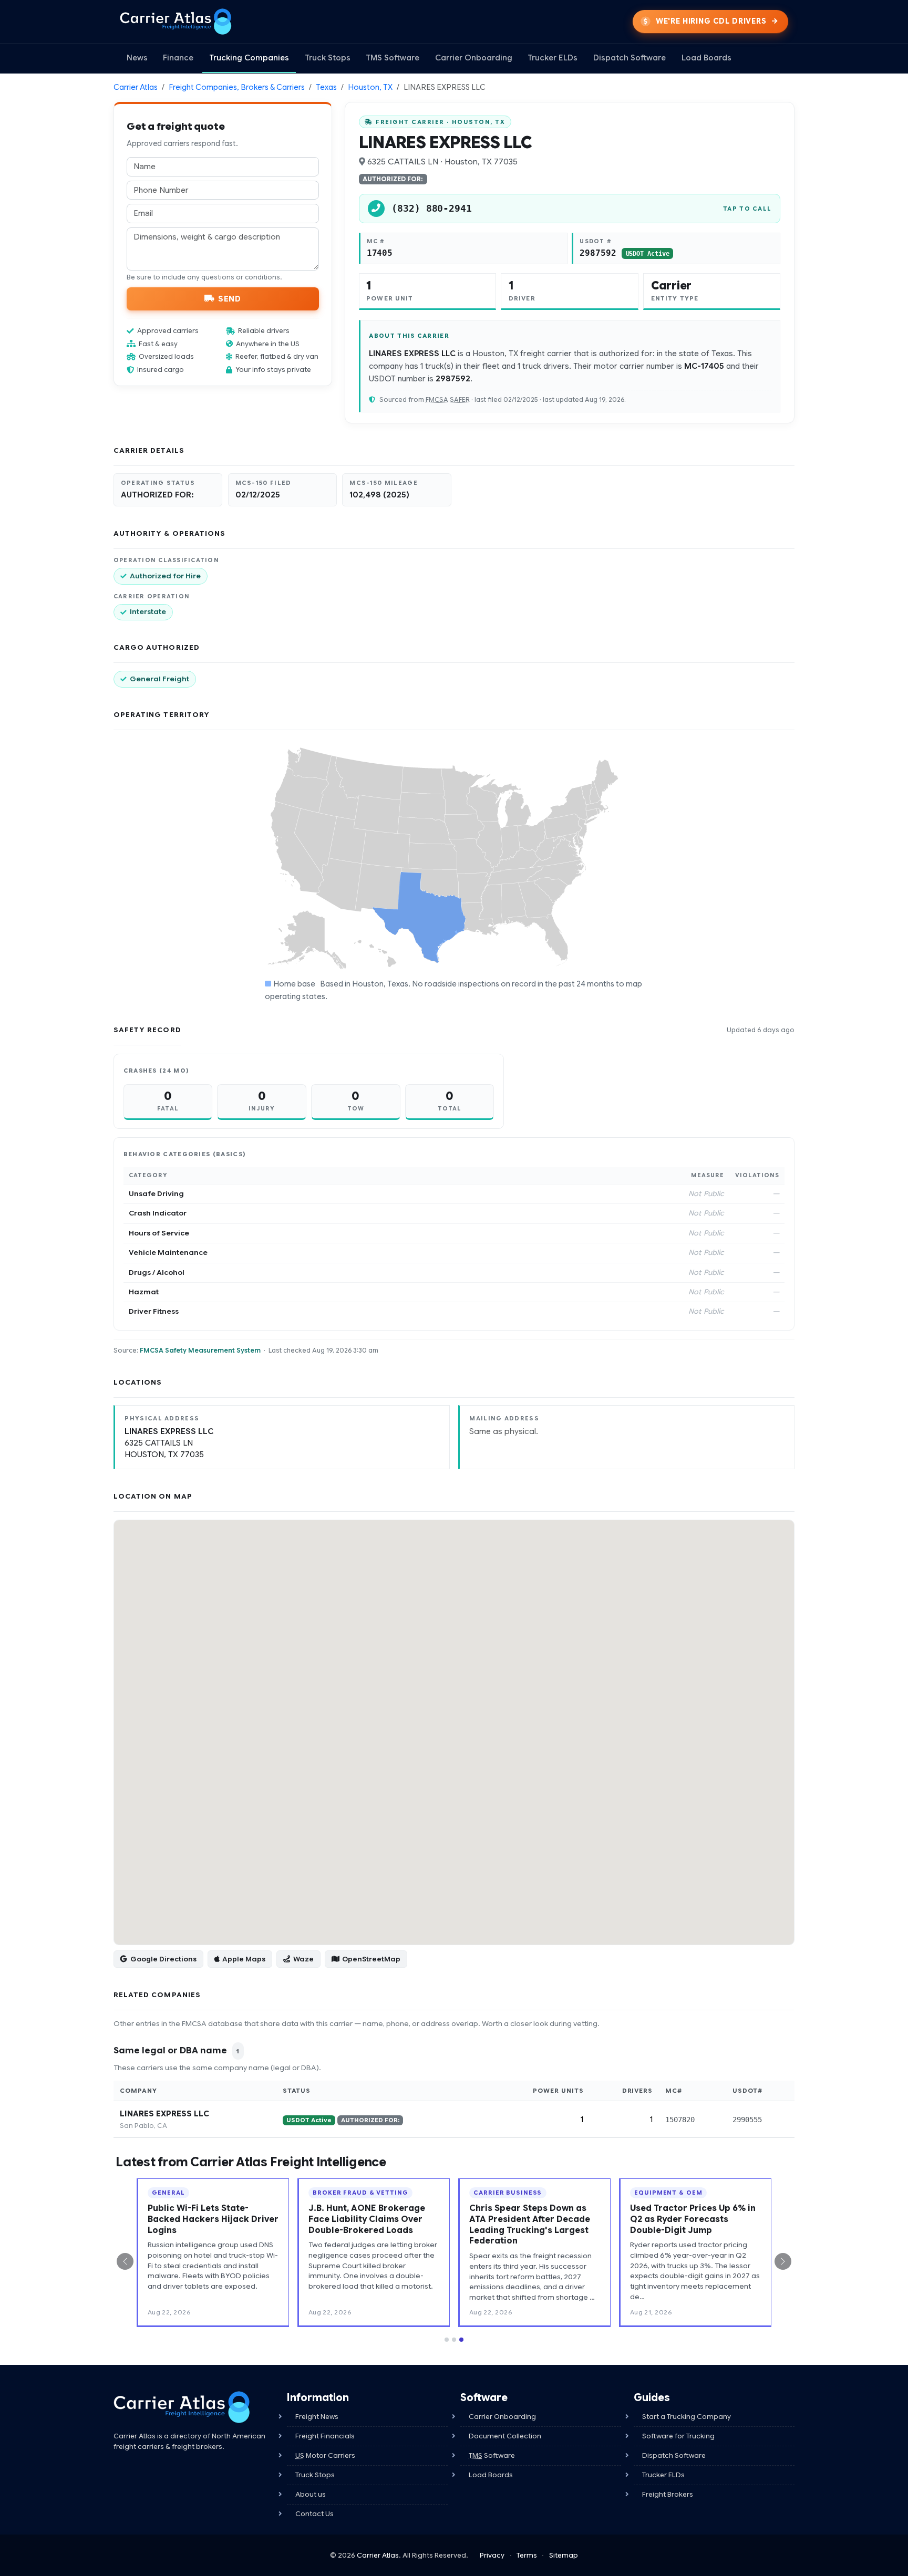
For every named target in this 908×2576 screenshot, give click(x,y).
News (137, 58)
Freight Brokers (668, 2494)
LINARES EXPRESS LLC (164, 2114)
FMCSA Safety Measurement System (200, 1350)
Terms (527, 2555)
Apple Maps (244, 1959)
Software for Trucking (678, 2436)
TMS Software (393, 58)
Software (492, 2455)
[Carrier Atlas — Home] (176, 22)
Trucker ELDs (553, 58)
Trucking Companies (249, 58)
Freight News (317, 2417)
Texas (326, 87)
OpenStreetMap (371, 1959)
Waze (303, 1959)
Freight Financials (325, 2436)
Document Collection (505, 2436)
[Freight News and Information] (182, 2407)
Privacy (492, 2555)
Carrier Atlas (136, 87)
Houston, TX (370, 87)
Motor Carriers (325, 2455)
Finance (178, 58)
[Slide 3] (461, 2340)
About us (311, 2494)
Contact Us (314, 2514)
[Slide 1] (447, 2340)
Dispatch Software (630, 58)
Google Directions (163, 1959)
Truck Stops (328, 58)
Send (229, 298)
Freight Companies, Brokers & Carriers (237, 87)
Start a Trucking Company (687, 2417)
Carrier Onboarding (474, 58)
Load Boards (706, 58)
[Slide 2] (454, 2340)
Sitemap (564, 2555)
